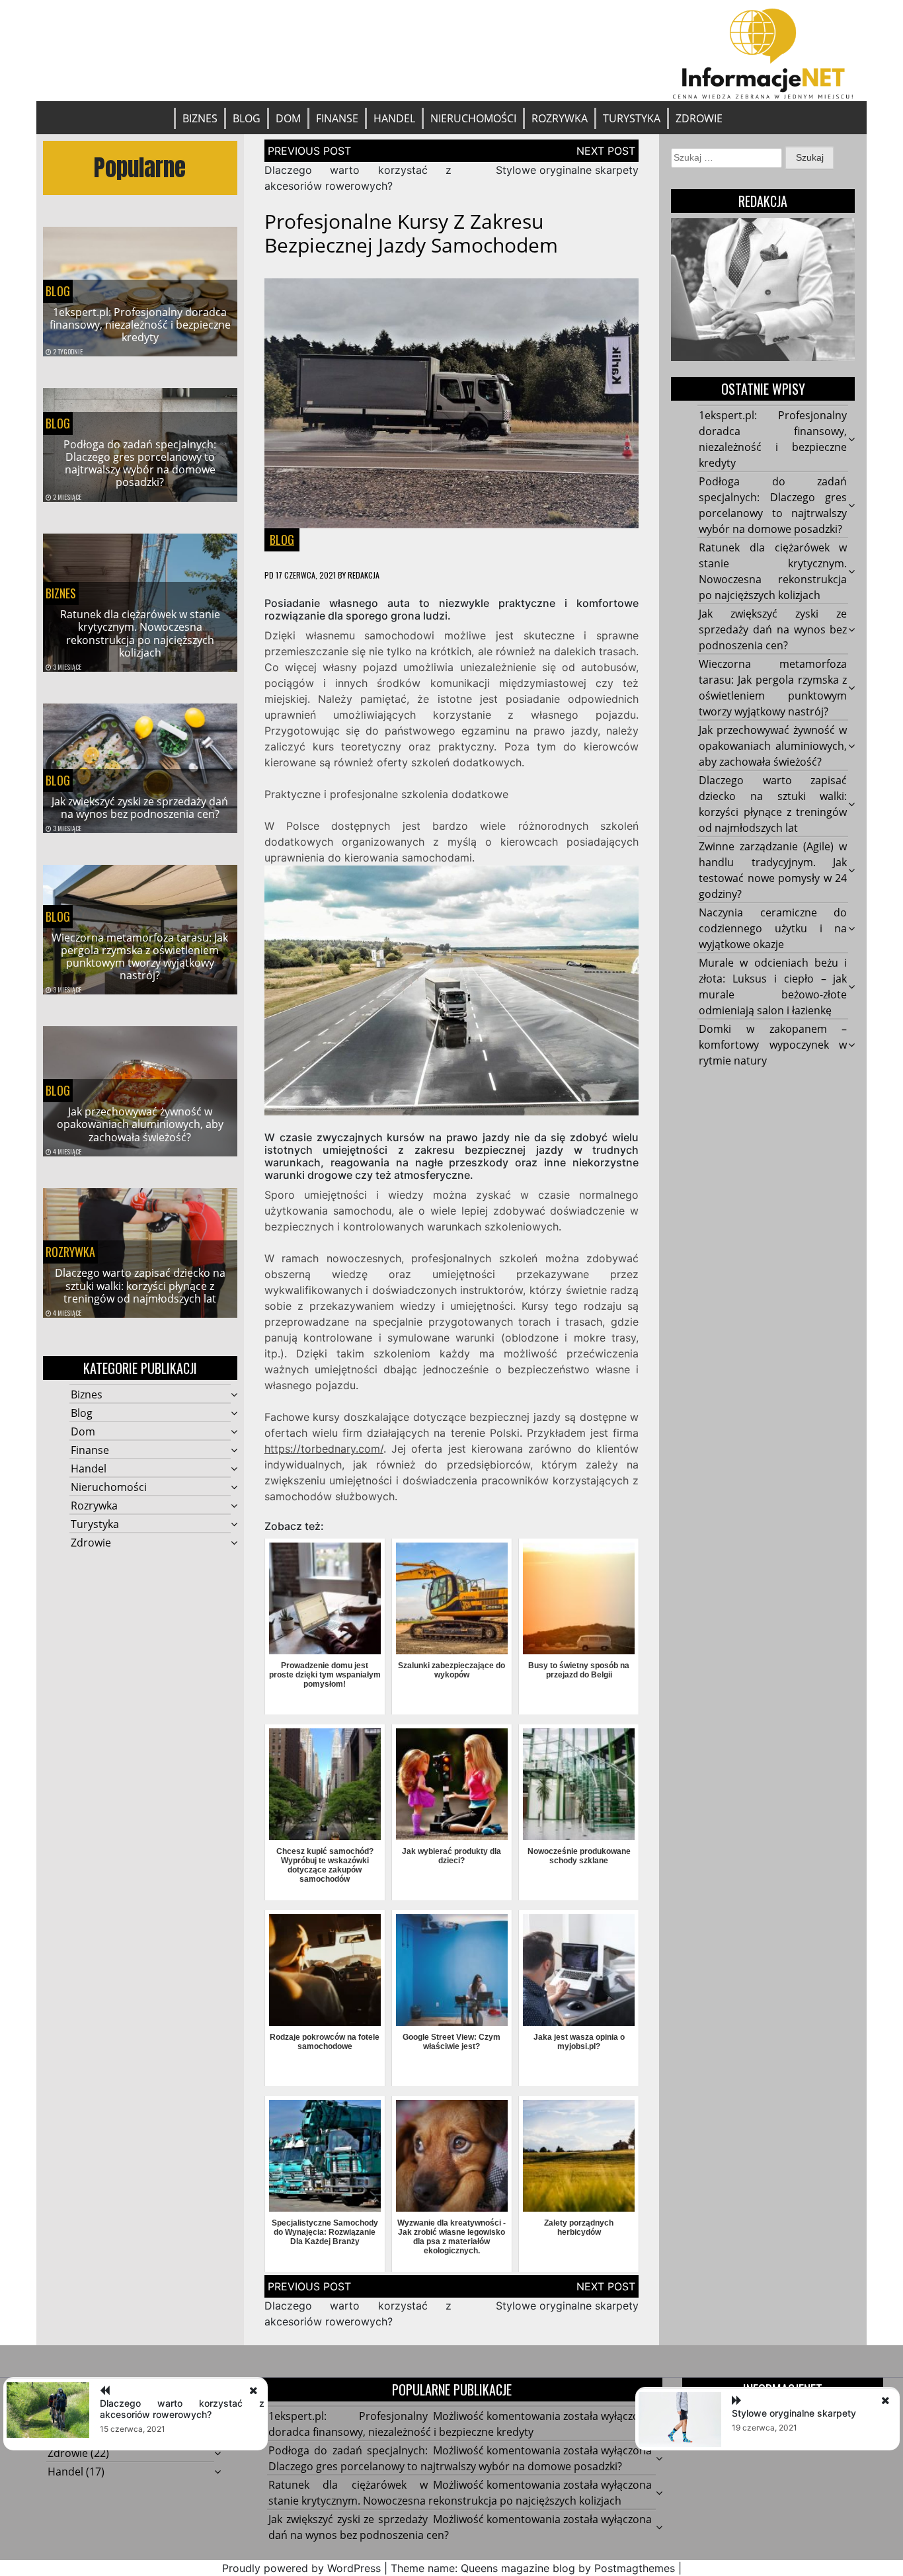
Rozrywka (560, 118)
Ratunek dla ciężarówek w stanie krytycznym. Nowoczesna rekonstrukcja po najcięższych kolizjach (140, 633)
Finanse (337, 118)
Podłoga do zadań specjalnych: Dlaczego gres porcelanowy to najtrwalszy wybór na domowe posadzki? (140, 463)
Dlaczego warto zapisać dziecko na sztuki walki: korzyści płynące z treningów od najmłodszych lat (140, 1285)
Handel (394, 118)
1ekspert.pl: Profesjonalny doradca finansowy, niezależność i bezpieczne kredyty (140, 325)
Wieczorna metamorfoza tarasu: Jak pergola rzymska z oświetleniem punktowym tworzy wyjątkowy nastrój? (140, 957)
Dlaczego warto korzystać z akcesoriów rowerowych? (182, 2409)
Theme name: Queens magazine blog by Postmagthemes (533, 2568)
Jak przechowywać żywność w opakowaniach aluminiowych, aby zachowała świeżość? (140, 1124)
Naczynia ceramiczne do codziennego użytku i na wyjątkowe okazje (773, 928)
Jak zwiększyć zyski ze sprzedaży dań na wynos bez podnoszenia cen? (140, 808)
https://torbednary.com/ (324, 1449)
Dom (288, 118)
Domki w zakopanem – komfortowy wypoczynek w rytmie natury (773, 1045)
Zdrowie (699, 118)
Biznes (200, 118)
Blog (247, 118)
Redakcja (364, 575)
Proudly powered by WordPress (301, 2568)
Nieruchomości (473, 118)
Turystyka (632, 118)
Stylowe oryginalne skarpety (567, 170)
